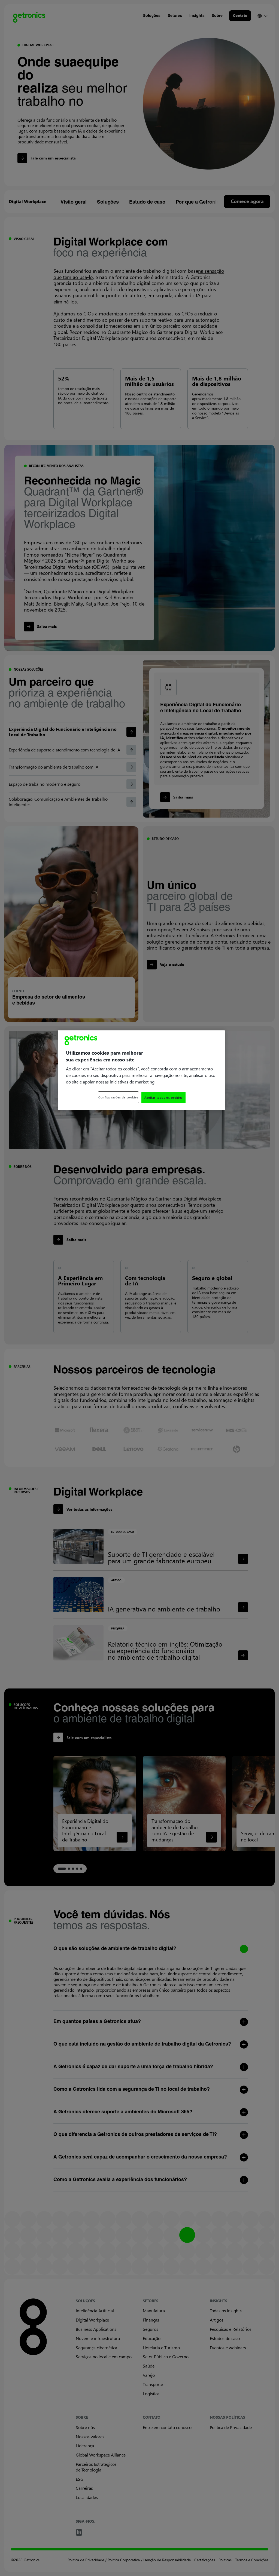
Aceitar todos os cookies (163, 1097)
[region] (141, 1070)
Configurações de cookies (118, 1097)
